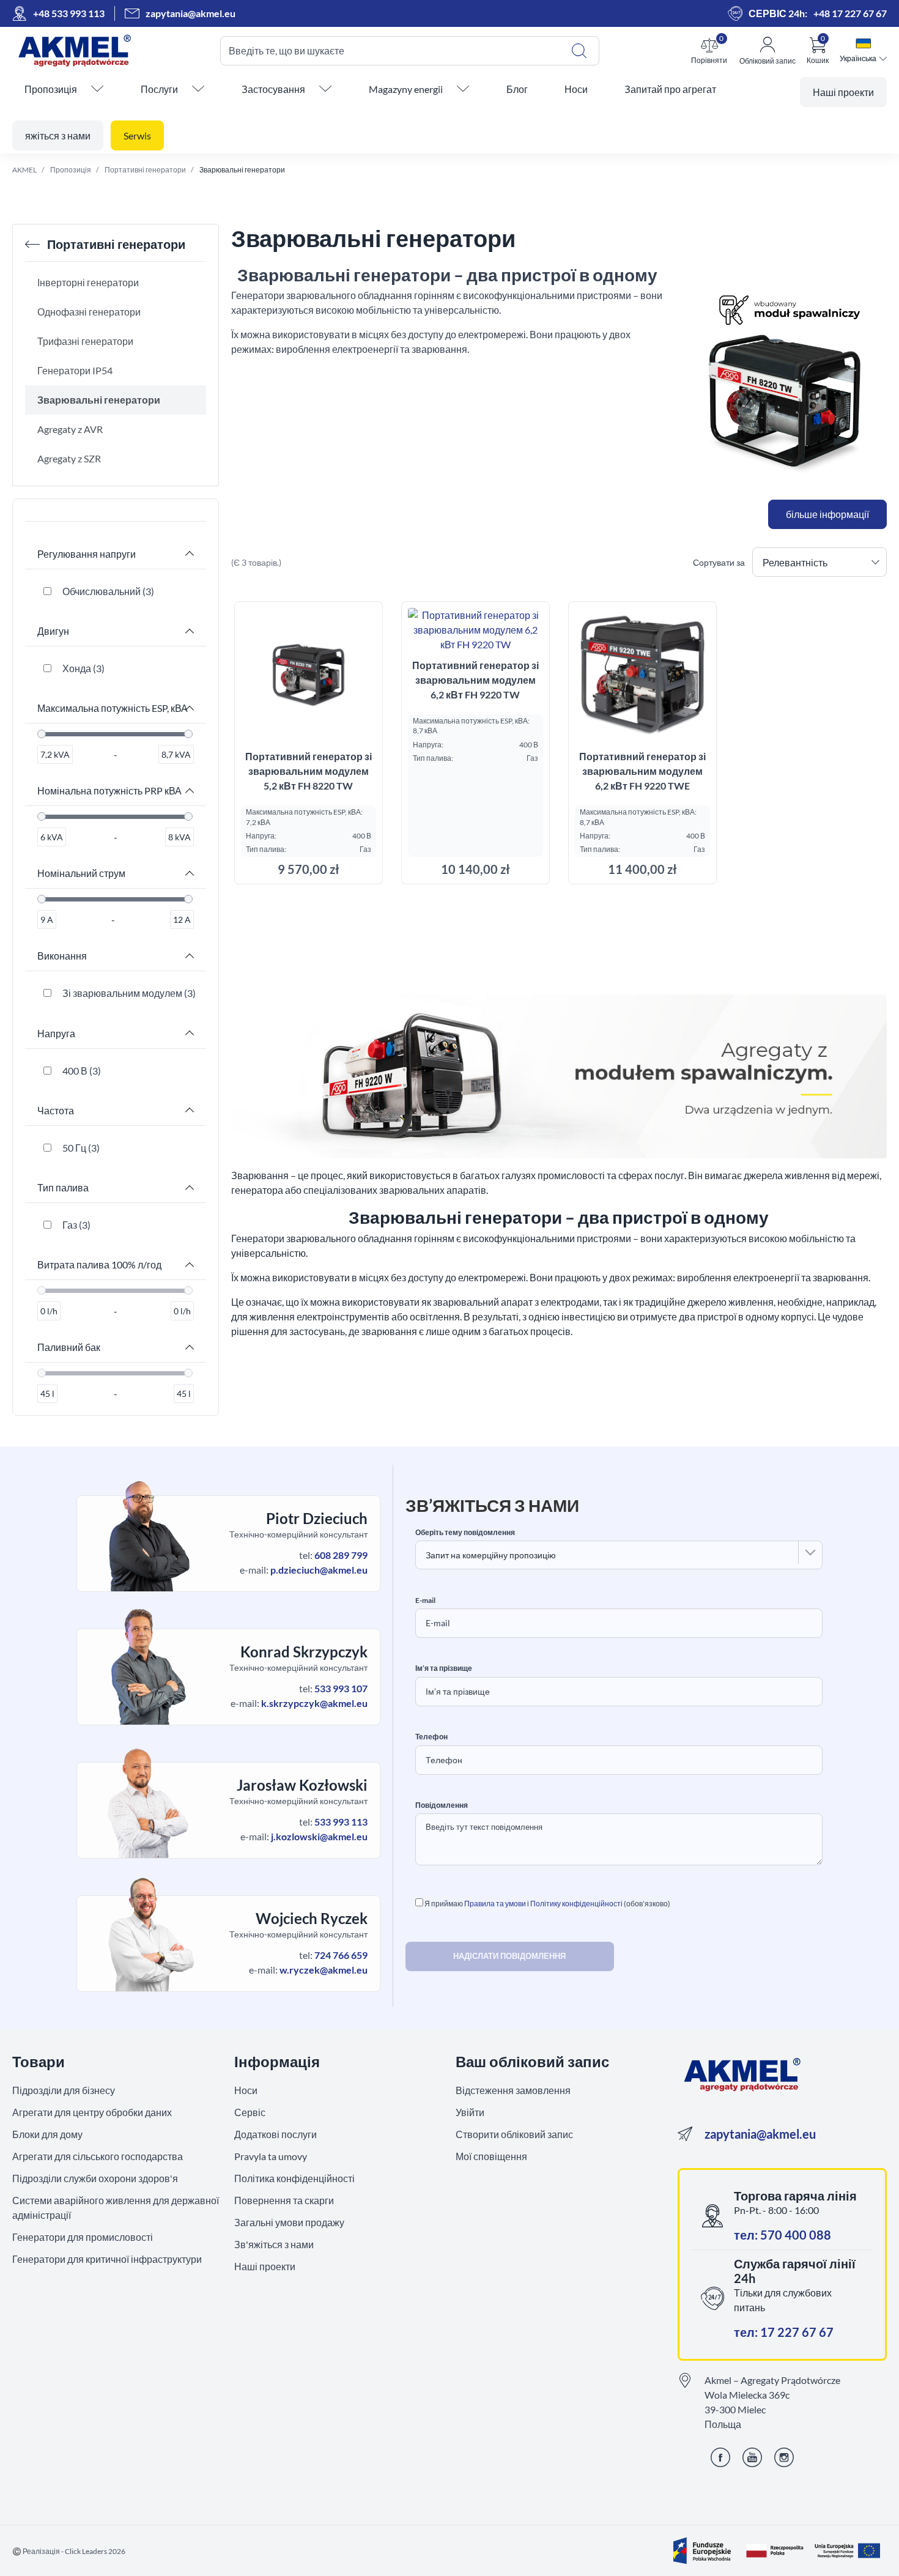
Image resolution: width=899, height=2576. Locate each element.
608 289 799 (341, 1555)
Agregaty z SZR (69, 458)
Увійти (470, 2112)
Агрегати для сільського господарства (98, 2156)
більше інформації (827, 514)
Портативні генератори (145, 170)
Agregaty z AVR (70, 429)
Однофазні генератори (89, 312)
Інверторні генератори (88, 282)
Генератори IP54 (75, 370)
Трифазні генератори (85, 341)
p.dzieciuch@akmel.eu (319, 1570)
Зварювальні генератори (99, 400)
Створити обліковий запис (514, 2134)
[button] (709, 51)
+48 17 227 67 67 (850, 13)
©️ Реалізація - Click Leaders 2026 (69, 2551)
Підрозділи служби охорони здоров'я (95, 2178)
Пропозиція (71, 170)
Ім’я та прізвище (444, 1668)
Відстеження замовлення (513, 2090)
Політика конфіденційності (294, 2178)
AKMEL (24, 170)
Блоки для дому (47, 2134)
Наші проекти (265, 2266)
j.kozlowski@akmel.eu (319, 1836)
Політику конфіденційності (576, 1904)
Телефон (431, 1737)
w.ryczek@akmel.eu (324, 1970)
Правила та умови (495, 1904)
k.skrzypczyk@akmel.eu (314, 1703)
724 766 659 (341, 1955)
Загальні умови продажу (289, 2222)
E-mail (425, 1601)
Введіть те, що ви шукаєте (287, 50)
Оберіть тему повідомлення (465, 1533)
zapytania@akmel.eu (760, 2134)
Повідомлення (442, 1805)
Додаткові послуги (276, 2134)
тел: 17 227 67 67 (784, 2332)
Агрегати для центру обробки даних (92, 2112)
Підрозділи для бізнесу (64, 2090)
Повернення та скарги (284, 2200)
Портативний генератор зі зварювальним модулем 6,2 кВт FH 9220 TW (475, 680)
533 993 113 (341, 1822)
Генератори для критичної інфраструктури (107, 2259)
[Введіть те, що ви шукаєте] (579, 51)
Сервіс (250, 2112)
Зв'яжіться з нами (274, 2244)
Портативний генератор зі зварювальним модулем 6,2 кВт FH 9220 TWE (642, 771)
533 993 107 (341, 1688)
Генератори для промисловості (83, 2237)
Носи (246, 2090)
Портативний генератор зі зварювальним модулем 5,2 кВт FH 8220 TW (309, 771)
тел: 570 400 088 (782, 2235)
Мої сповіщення (491, 2156)
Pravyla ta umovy (271, 2156)
